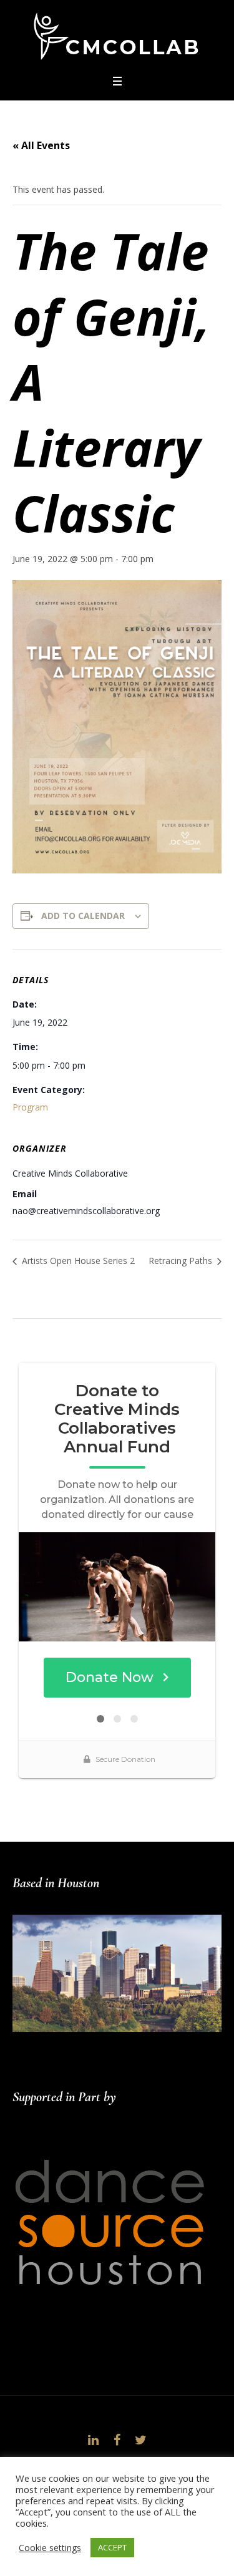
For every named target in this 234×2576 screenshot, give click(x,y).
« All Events (41, 145)
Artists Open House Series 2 (77, 1261)
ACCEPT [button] (112, 2547)
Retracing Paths (182, 1261)
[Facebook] (117, 2440)
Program (30, 1107)
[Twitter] (141, 2440)
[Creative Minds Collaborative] (117, 36)
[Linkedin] (94, 2440)
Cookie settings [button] (50, 2548)
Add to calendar (83, 916)
